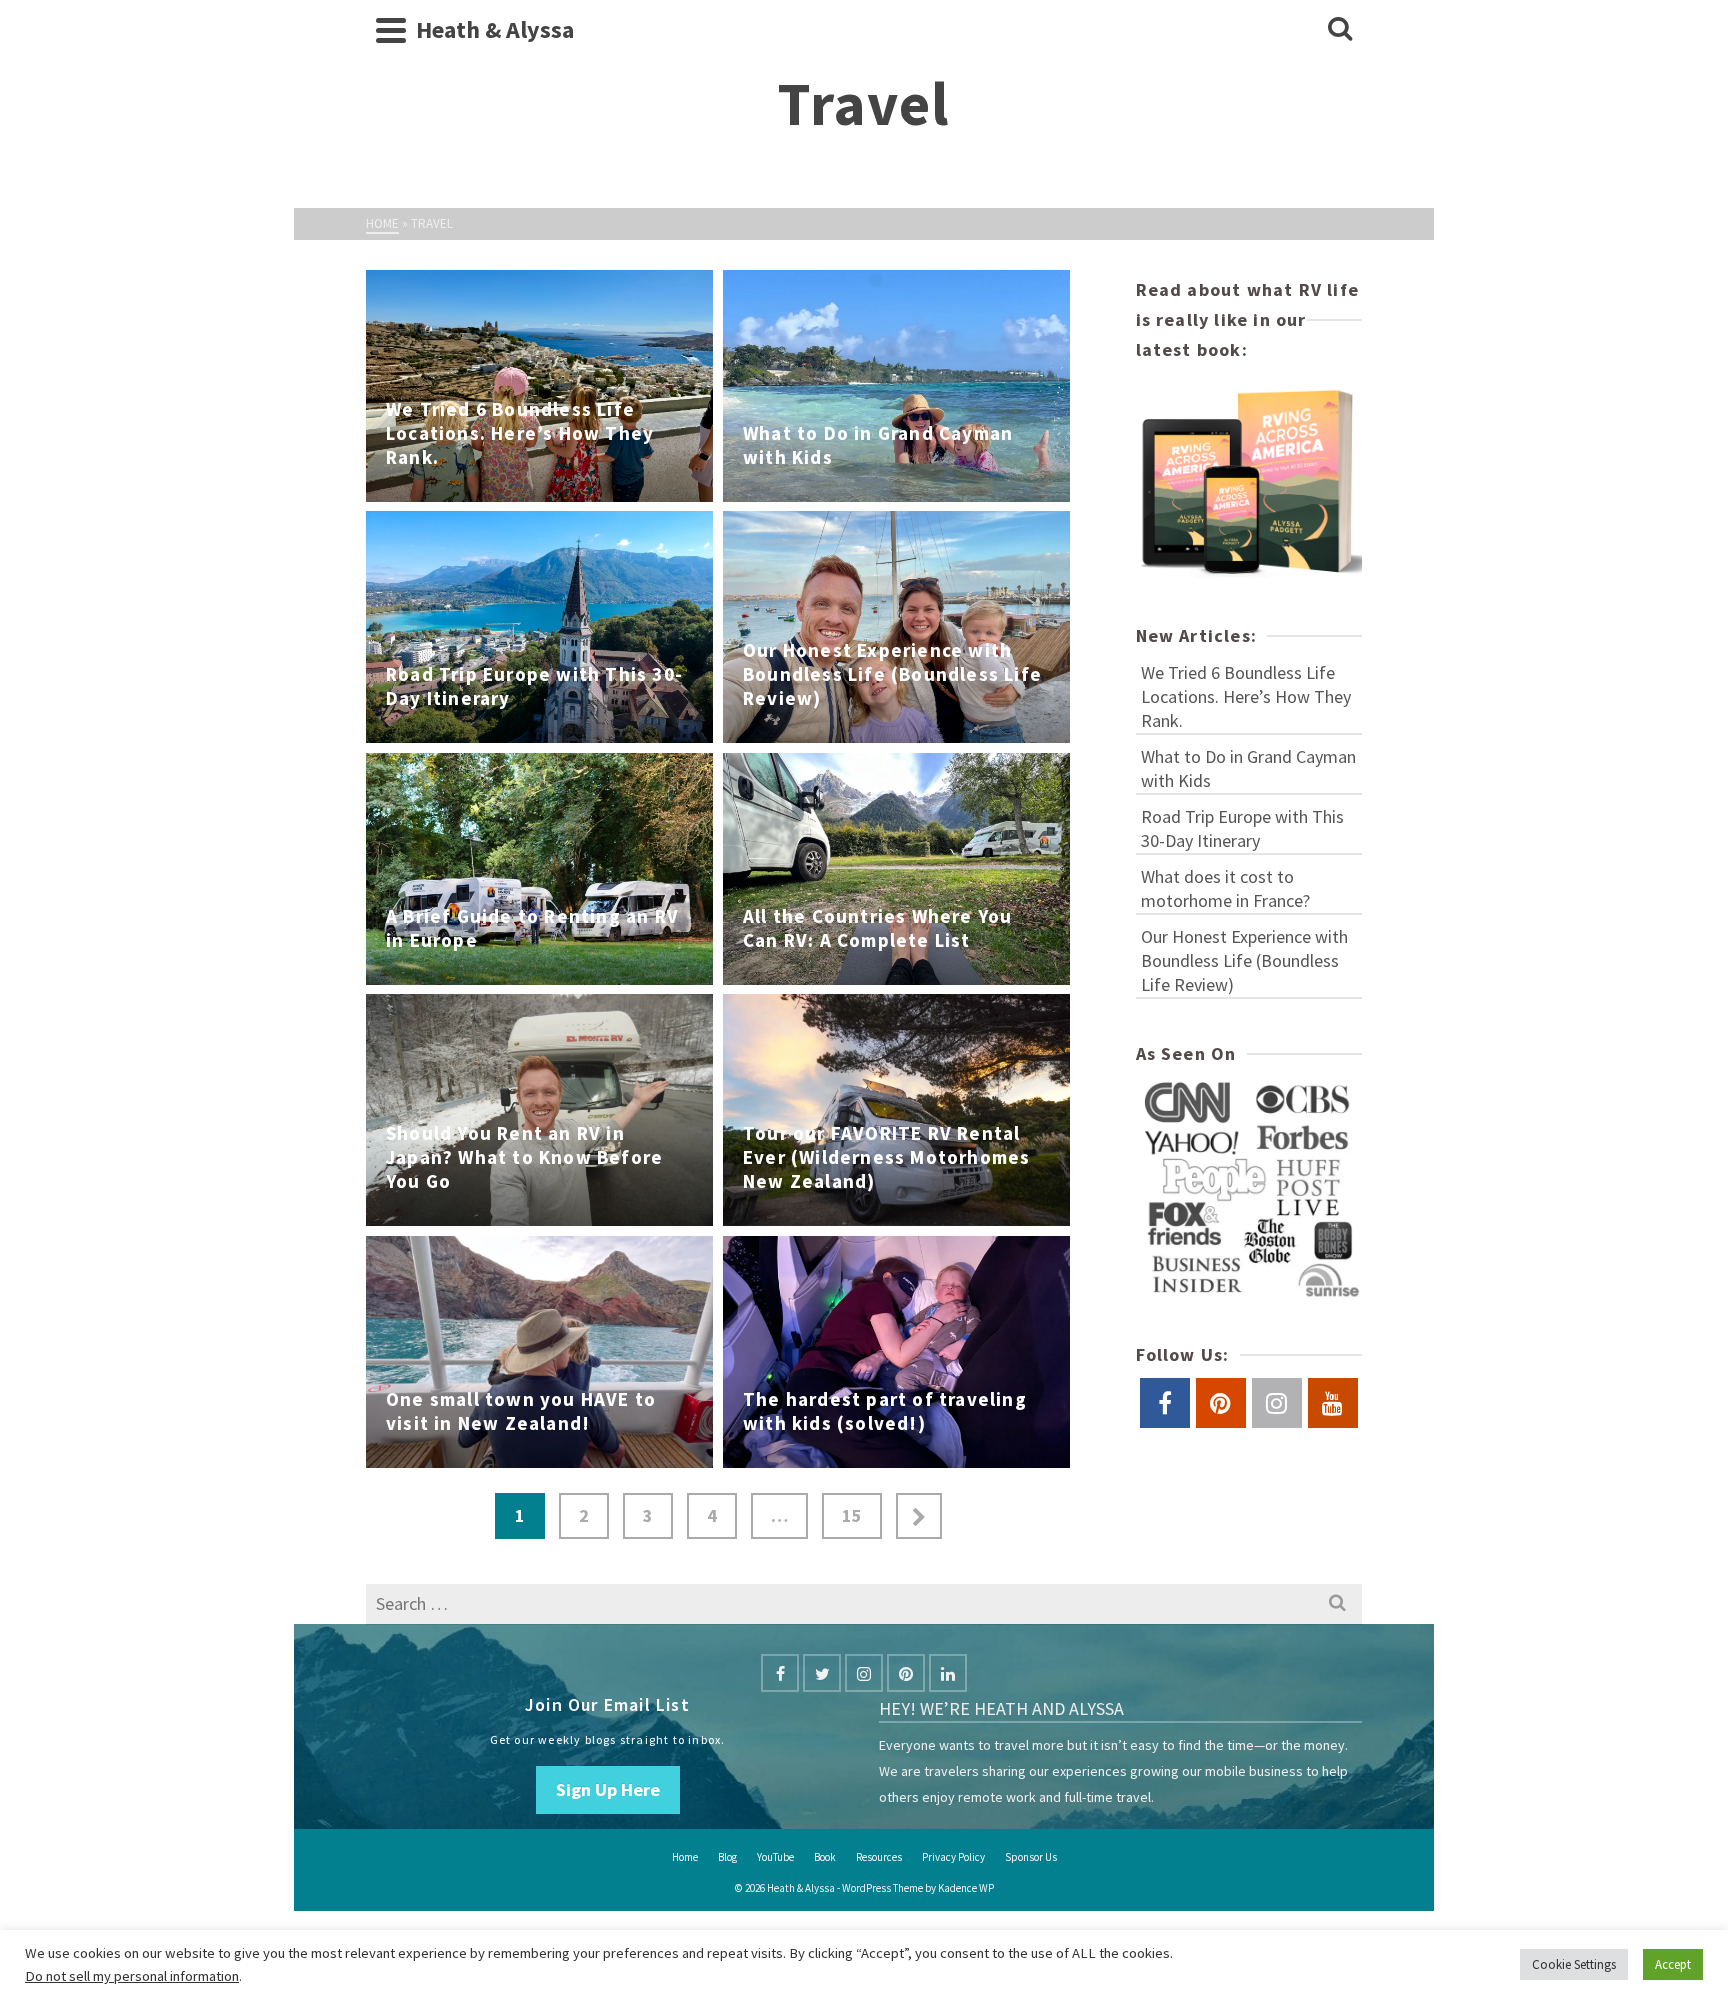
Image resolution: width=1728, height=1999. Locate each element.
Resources (879, 1857)
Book (825, 1857)
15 (852, 1515)
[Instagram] (864, 1673)
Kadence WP (966, 1888)
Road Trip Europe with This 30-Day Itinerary (1242, 828)
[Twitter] (822, 1673)
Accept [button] (1673, 1964)
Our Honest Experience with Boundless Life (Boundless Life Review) (1244, 960)
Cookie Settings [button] (1574, 1964)
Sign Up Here (608, 1789)
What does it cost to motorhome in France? (1225, 888)
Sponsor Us (1031, 1857)
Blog (727, 1857)
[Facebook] (780, 1673)
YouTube (775, 1857)
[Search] (1340, 30)
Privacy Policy (953, 1857)
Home (685, 1857)
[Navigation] (391, 30)
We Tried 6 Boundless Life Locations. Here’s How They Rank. (1246, 696)
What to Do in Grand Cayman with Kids (1248, 768)
